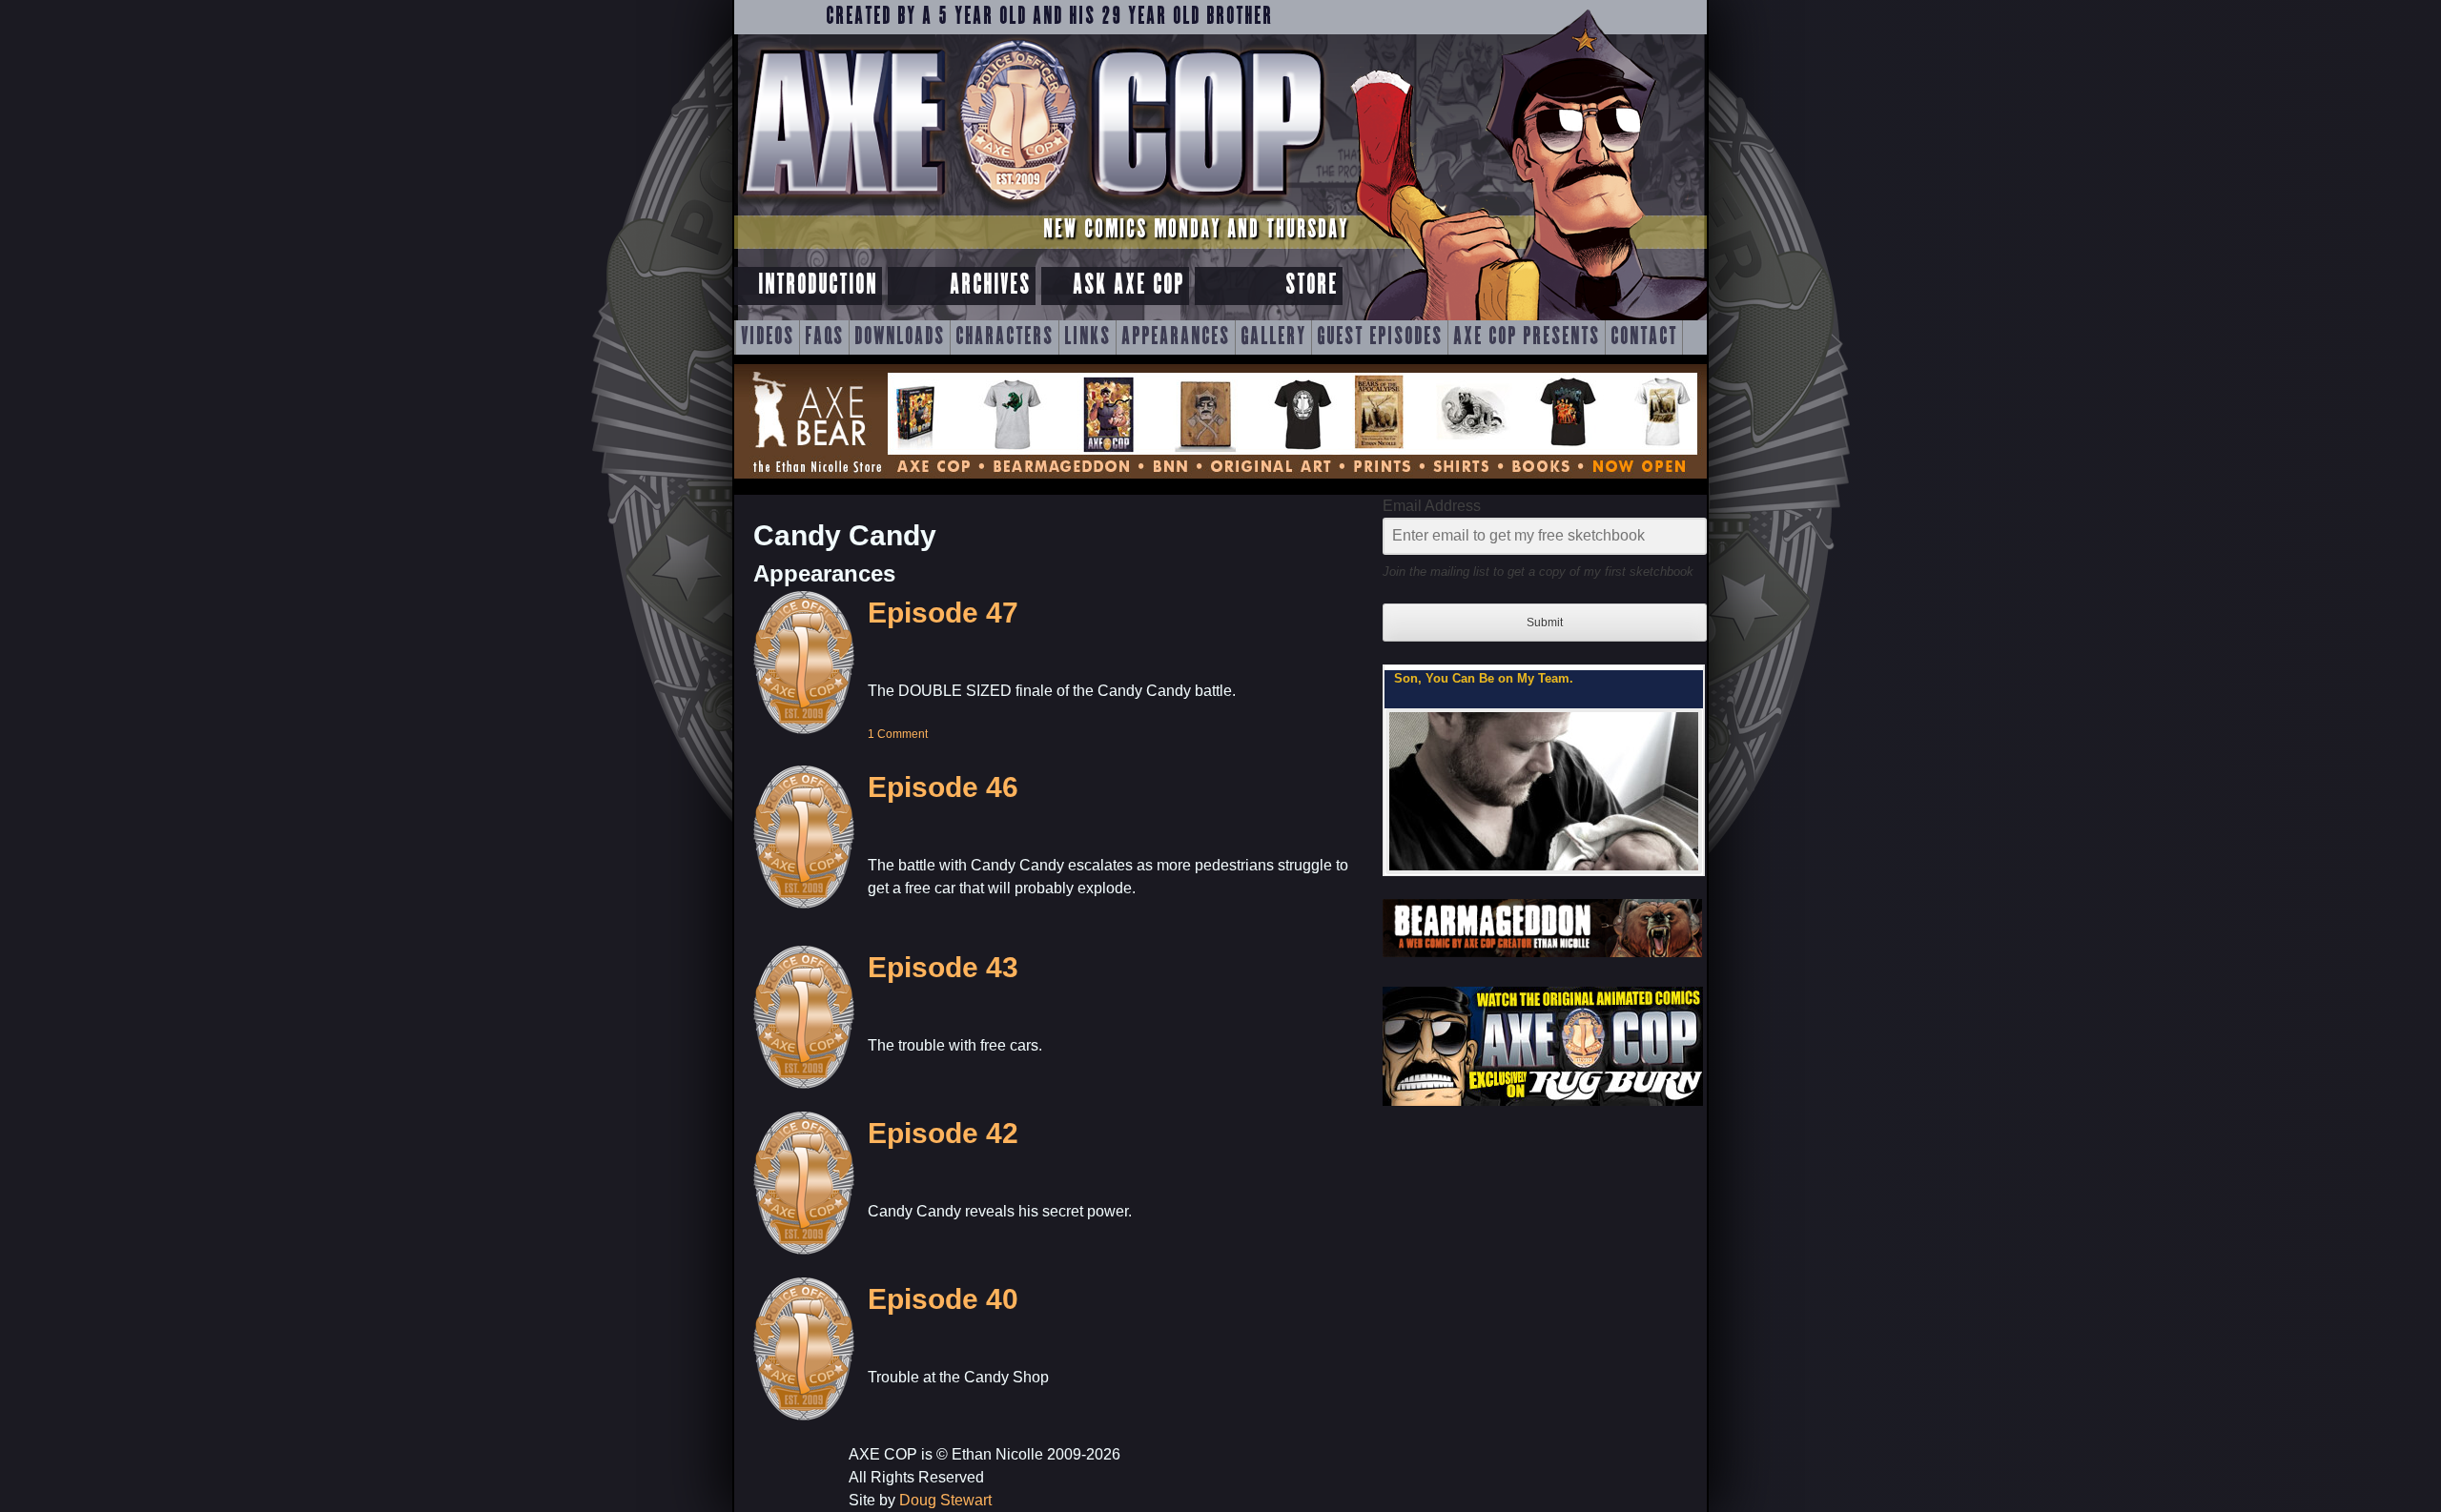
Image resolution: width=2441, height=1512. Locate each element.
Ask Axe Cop (1128, 286)
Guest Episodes (1380, 337)
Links (1087, 337)
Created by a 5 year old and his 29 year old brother (1049, 17)
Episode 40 (943, 1299)
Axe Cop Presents (1527, 337)
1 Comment (898, 734)
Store (1312, 286)
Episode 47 (943, 613)
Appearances (1176, 337)
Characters (1005, 337)
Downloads (900, 337)
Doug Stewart (945, 1500)
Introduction (818, 286)
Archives (990, 286)
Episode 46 (943, 787)
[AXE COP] (1032, 207)
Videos (768, 337)
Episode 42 (943, 1133)
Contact (1644, 337)
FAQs (824, 337)
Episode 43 (943, 967)
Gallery (1273, 337)
